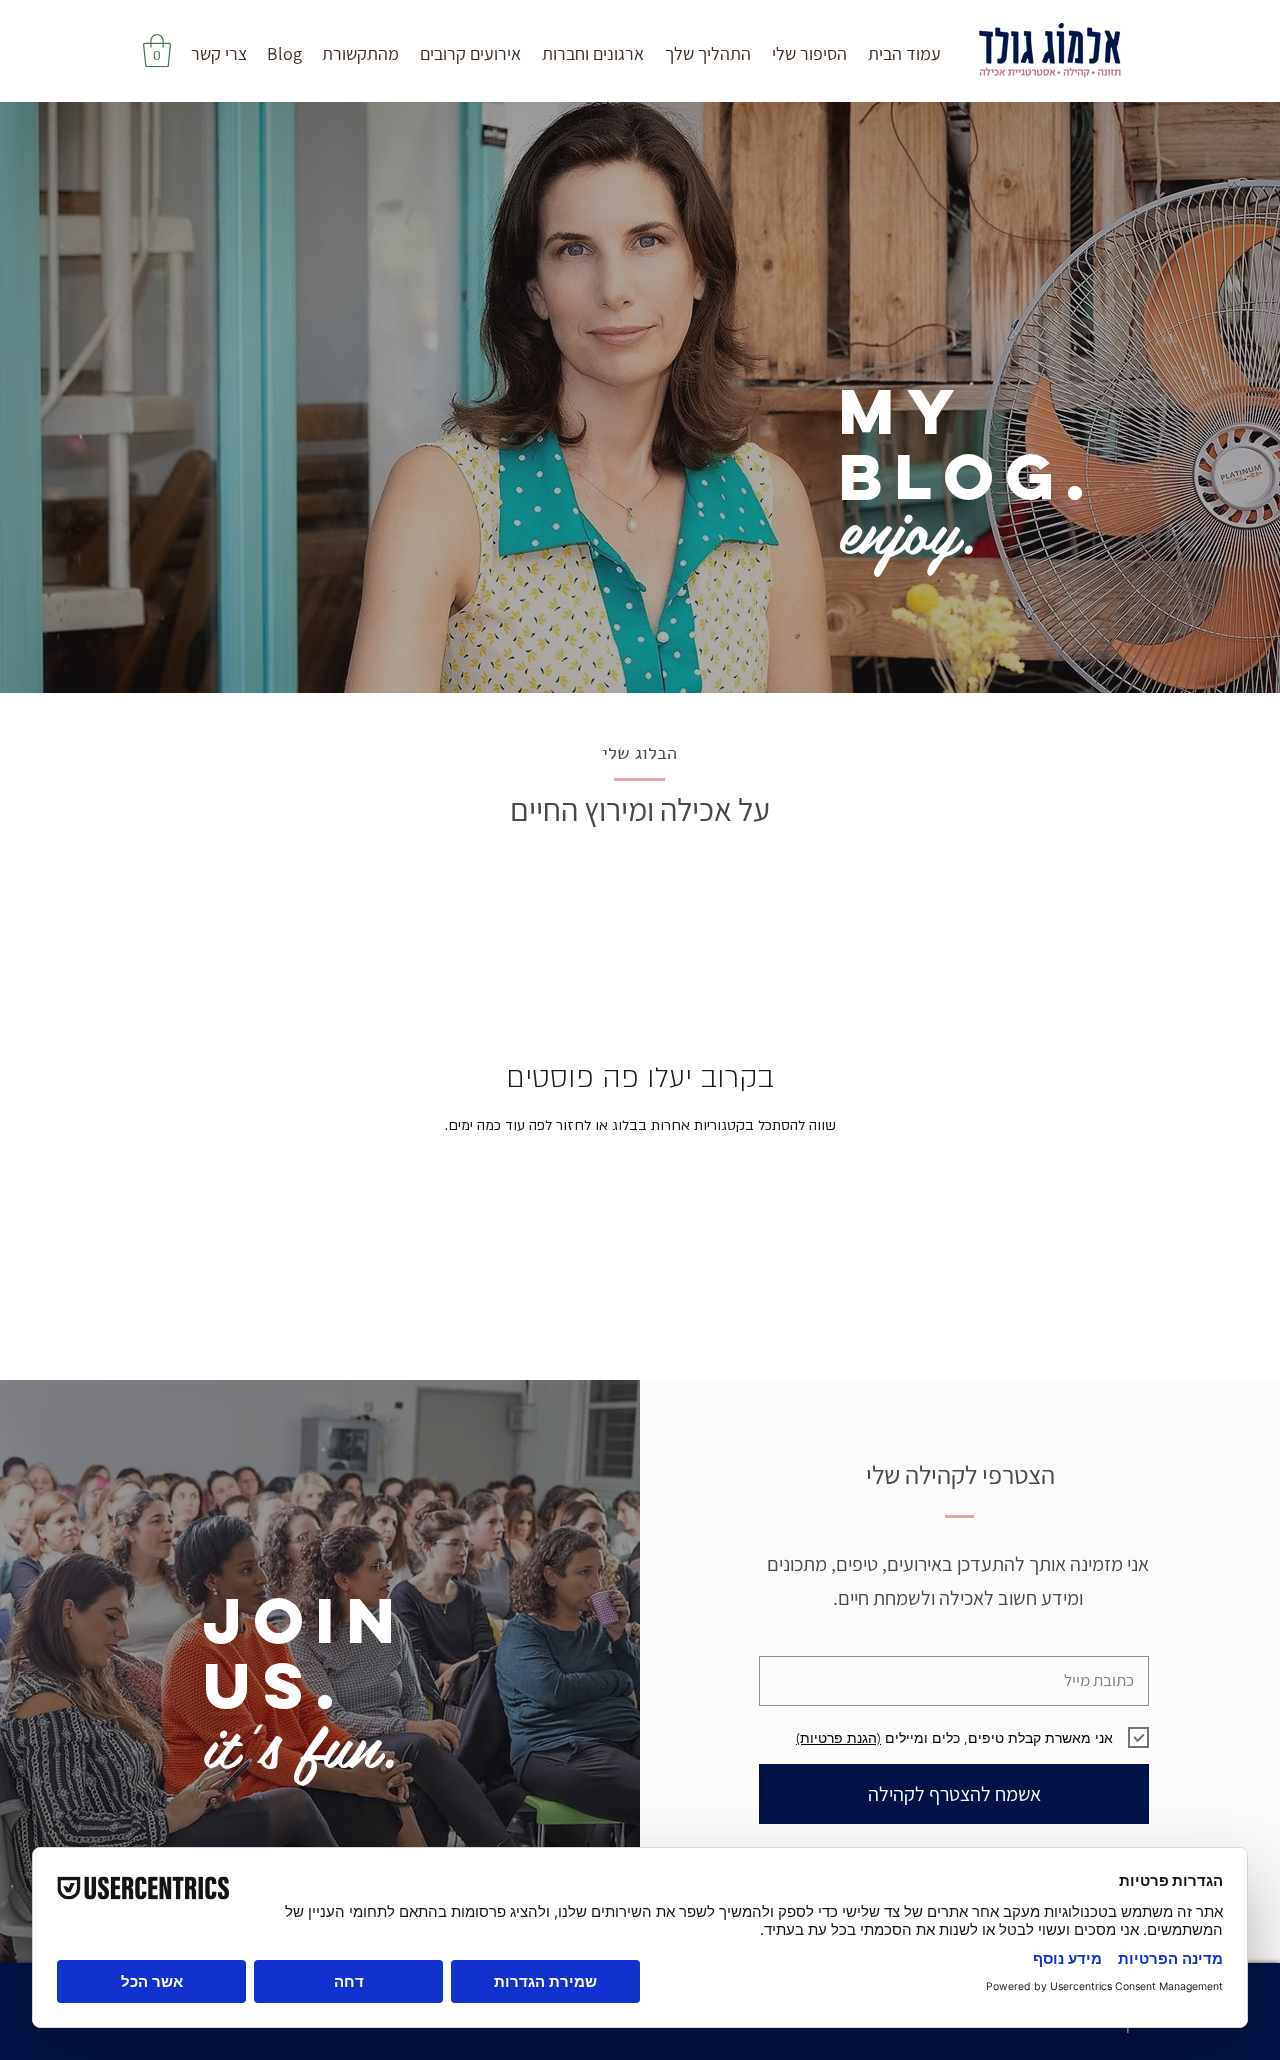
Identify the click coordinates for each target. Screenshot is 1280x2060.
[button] (707, 54)
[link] (157, 50)
